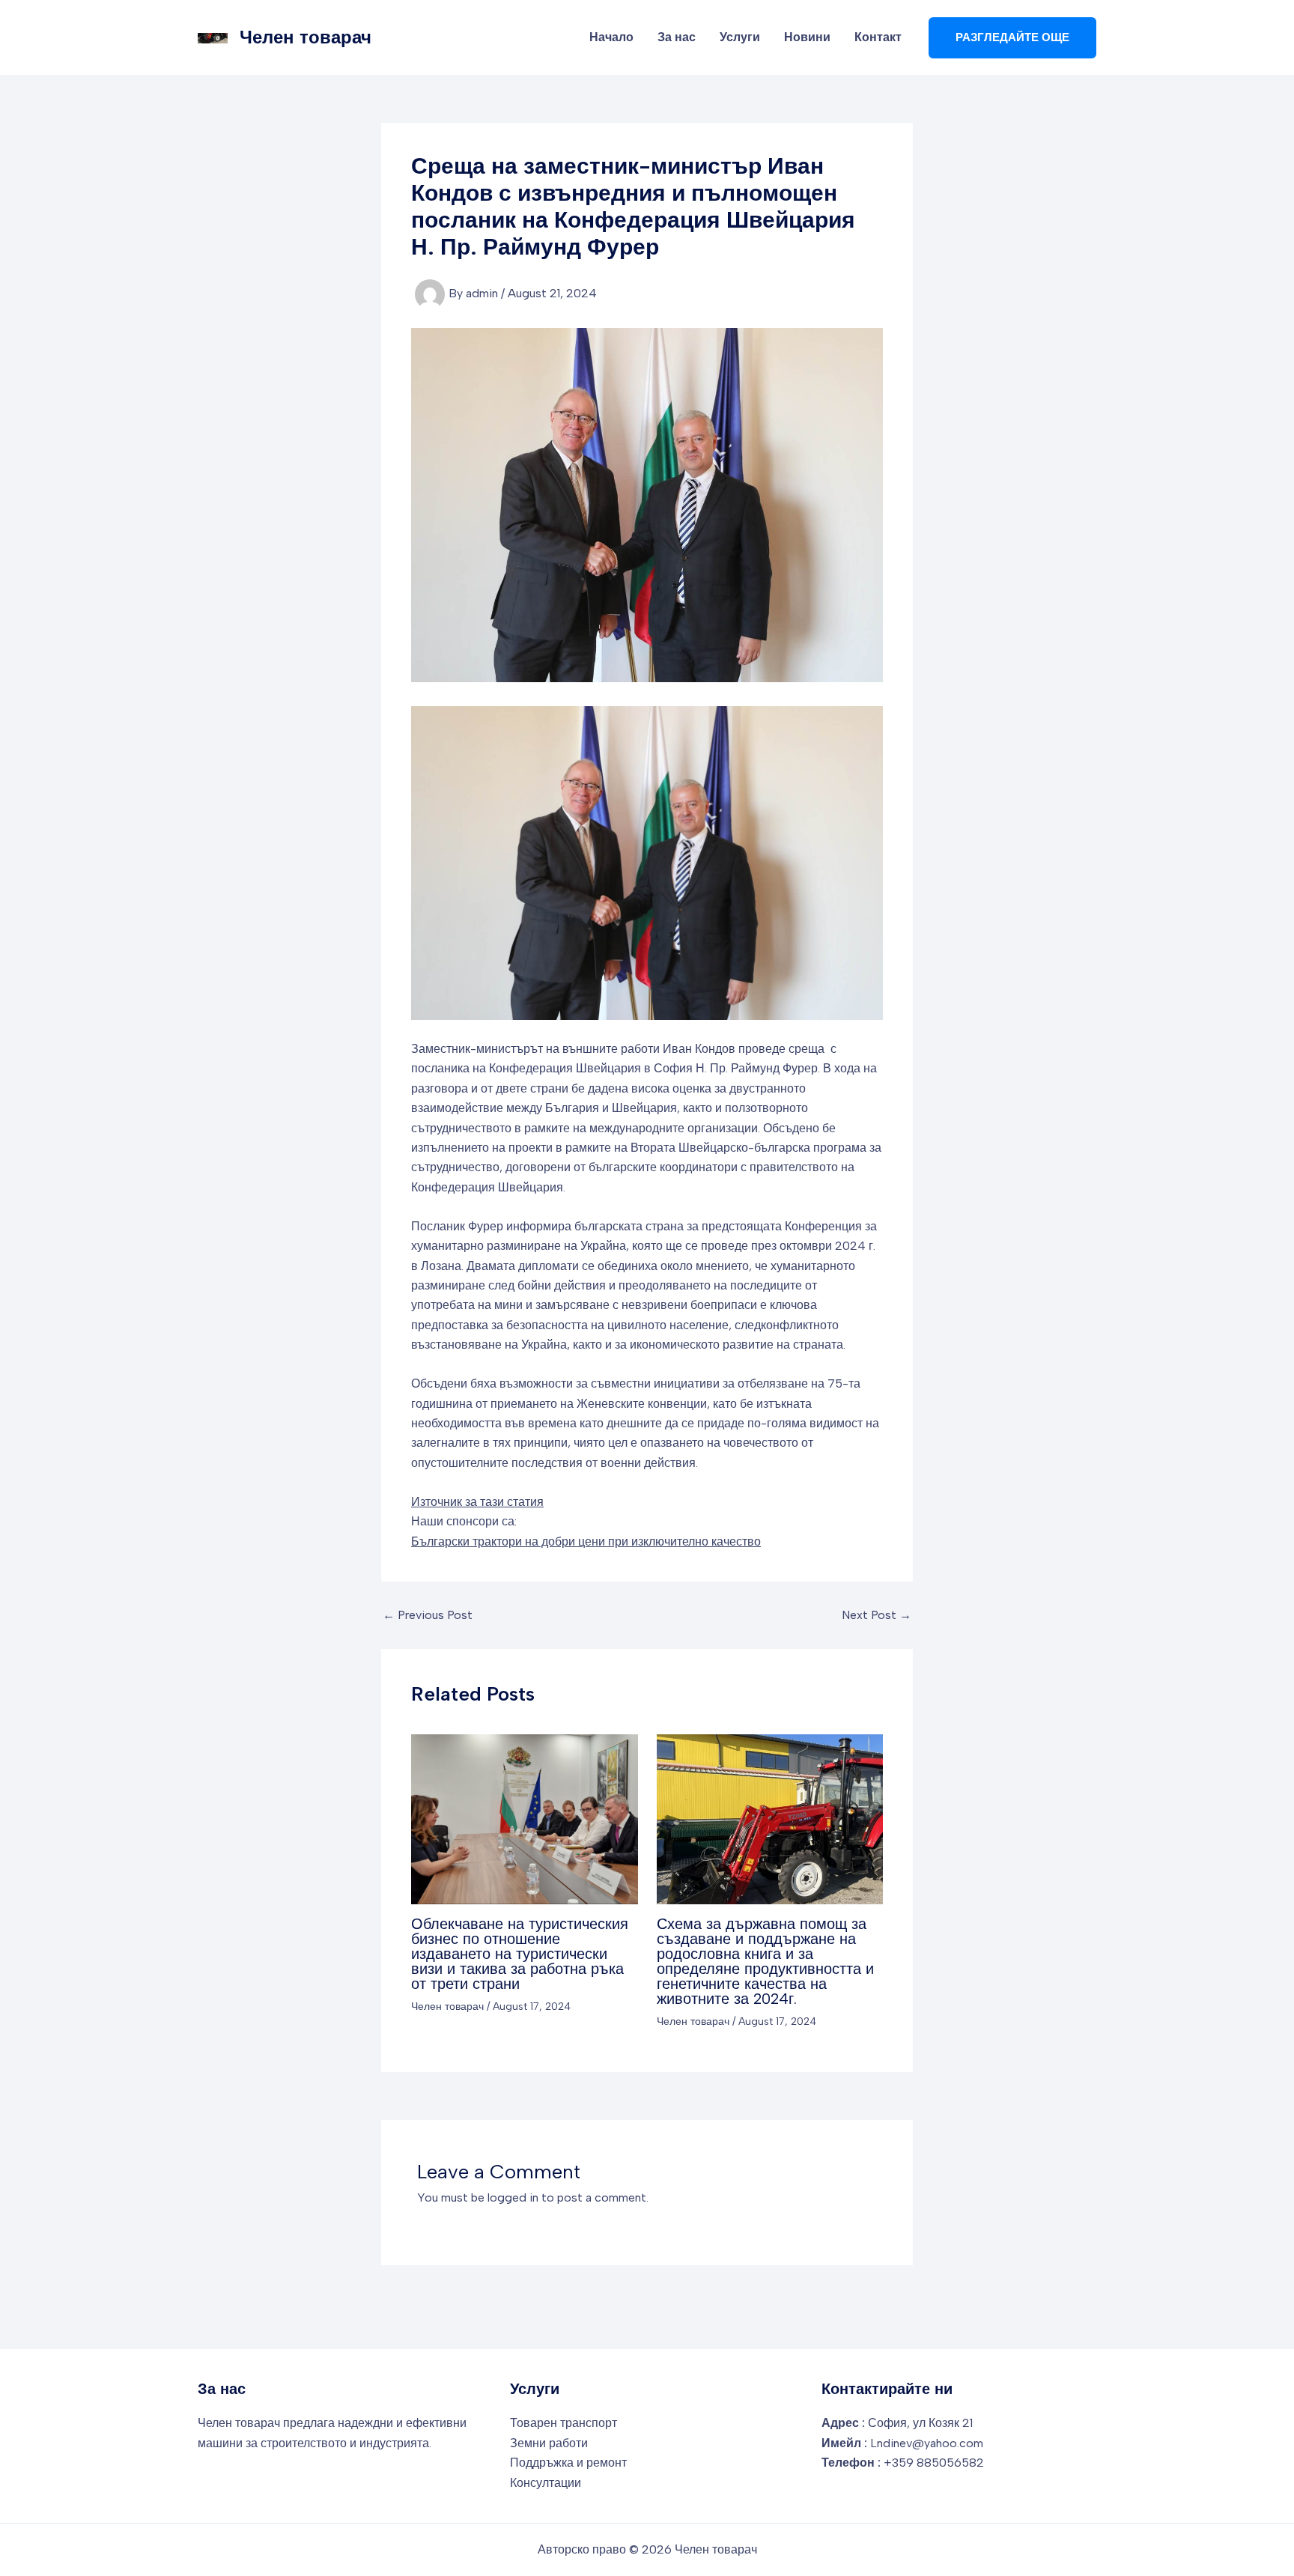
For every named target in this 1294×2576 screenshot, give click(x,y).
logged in (513, 2197)
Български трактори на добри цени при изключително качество (586, 1541)
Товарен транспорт (564, 2423)
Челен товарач (306, 37)
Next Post (877, 1615)
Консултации (546, 2483)
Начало (611, 37)
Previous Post (428, 1615)
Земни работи (549, 2443)
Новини (807, 37)
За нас (677, 37)
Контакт (878, 37)
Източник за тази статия (477, 1502)
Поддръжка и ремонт (568, 2463)
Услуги (740, 37)
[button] (1012, 38)
